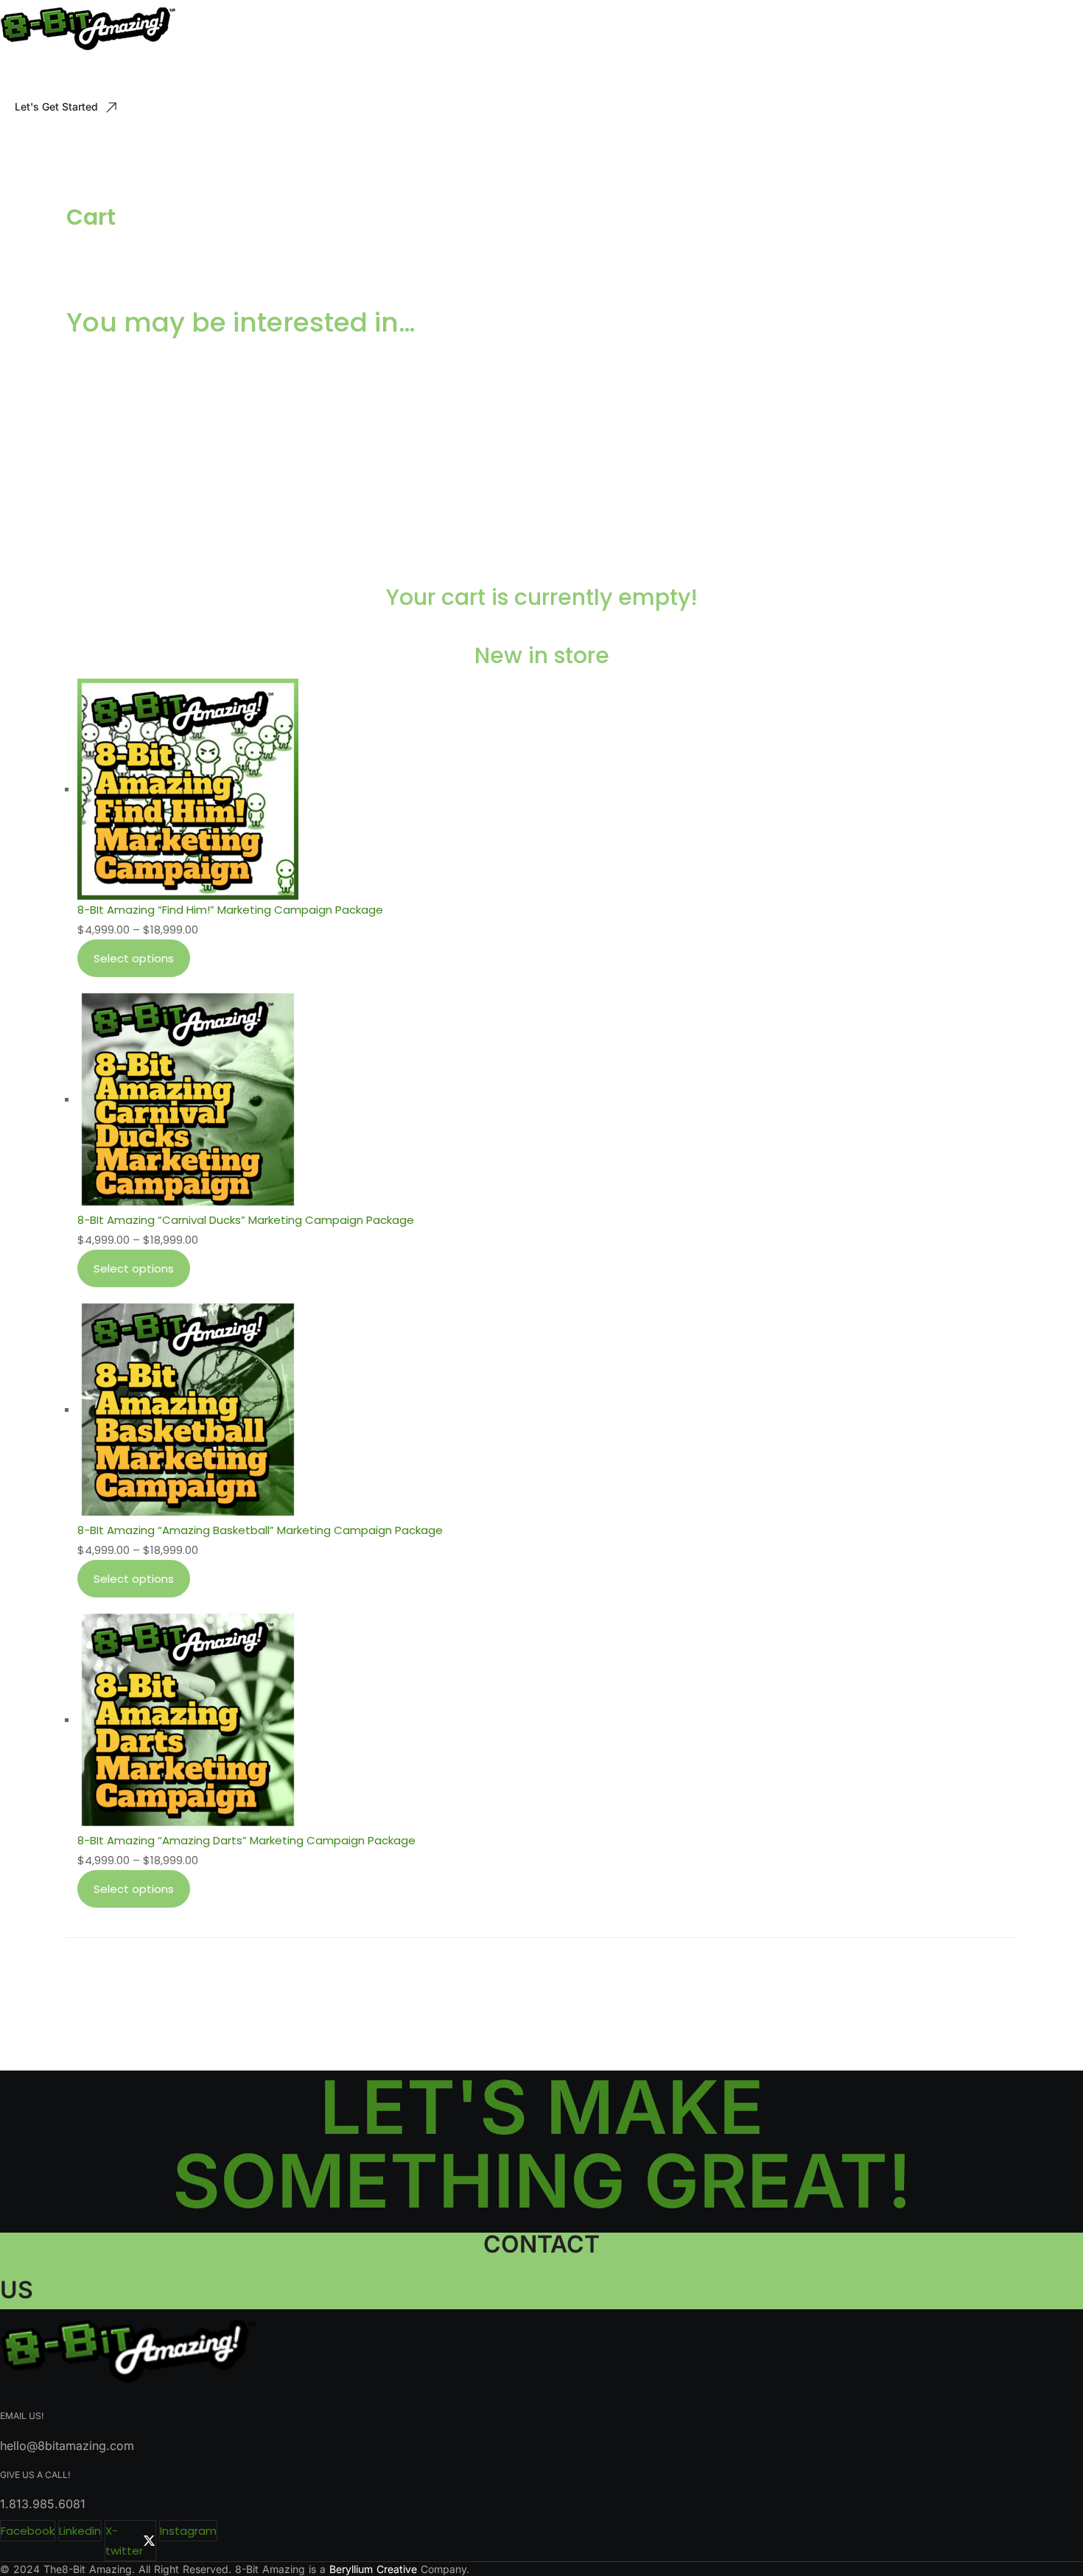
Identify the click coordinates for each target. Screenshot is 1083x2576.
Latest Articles (324, 75)
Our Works (235, 75)
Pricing (405, 75)
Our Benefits (150, 75)
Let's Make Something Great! (542, 2144)
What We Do (60, 75)
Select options (134, 958)
